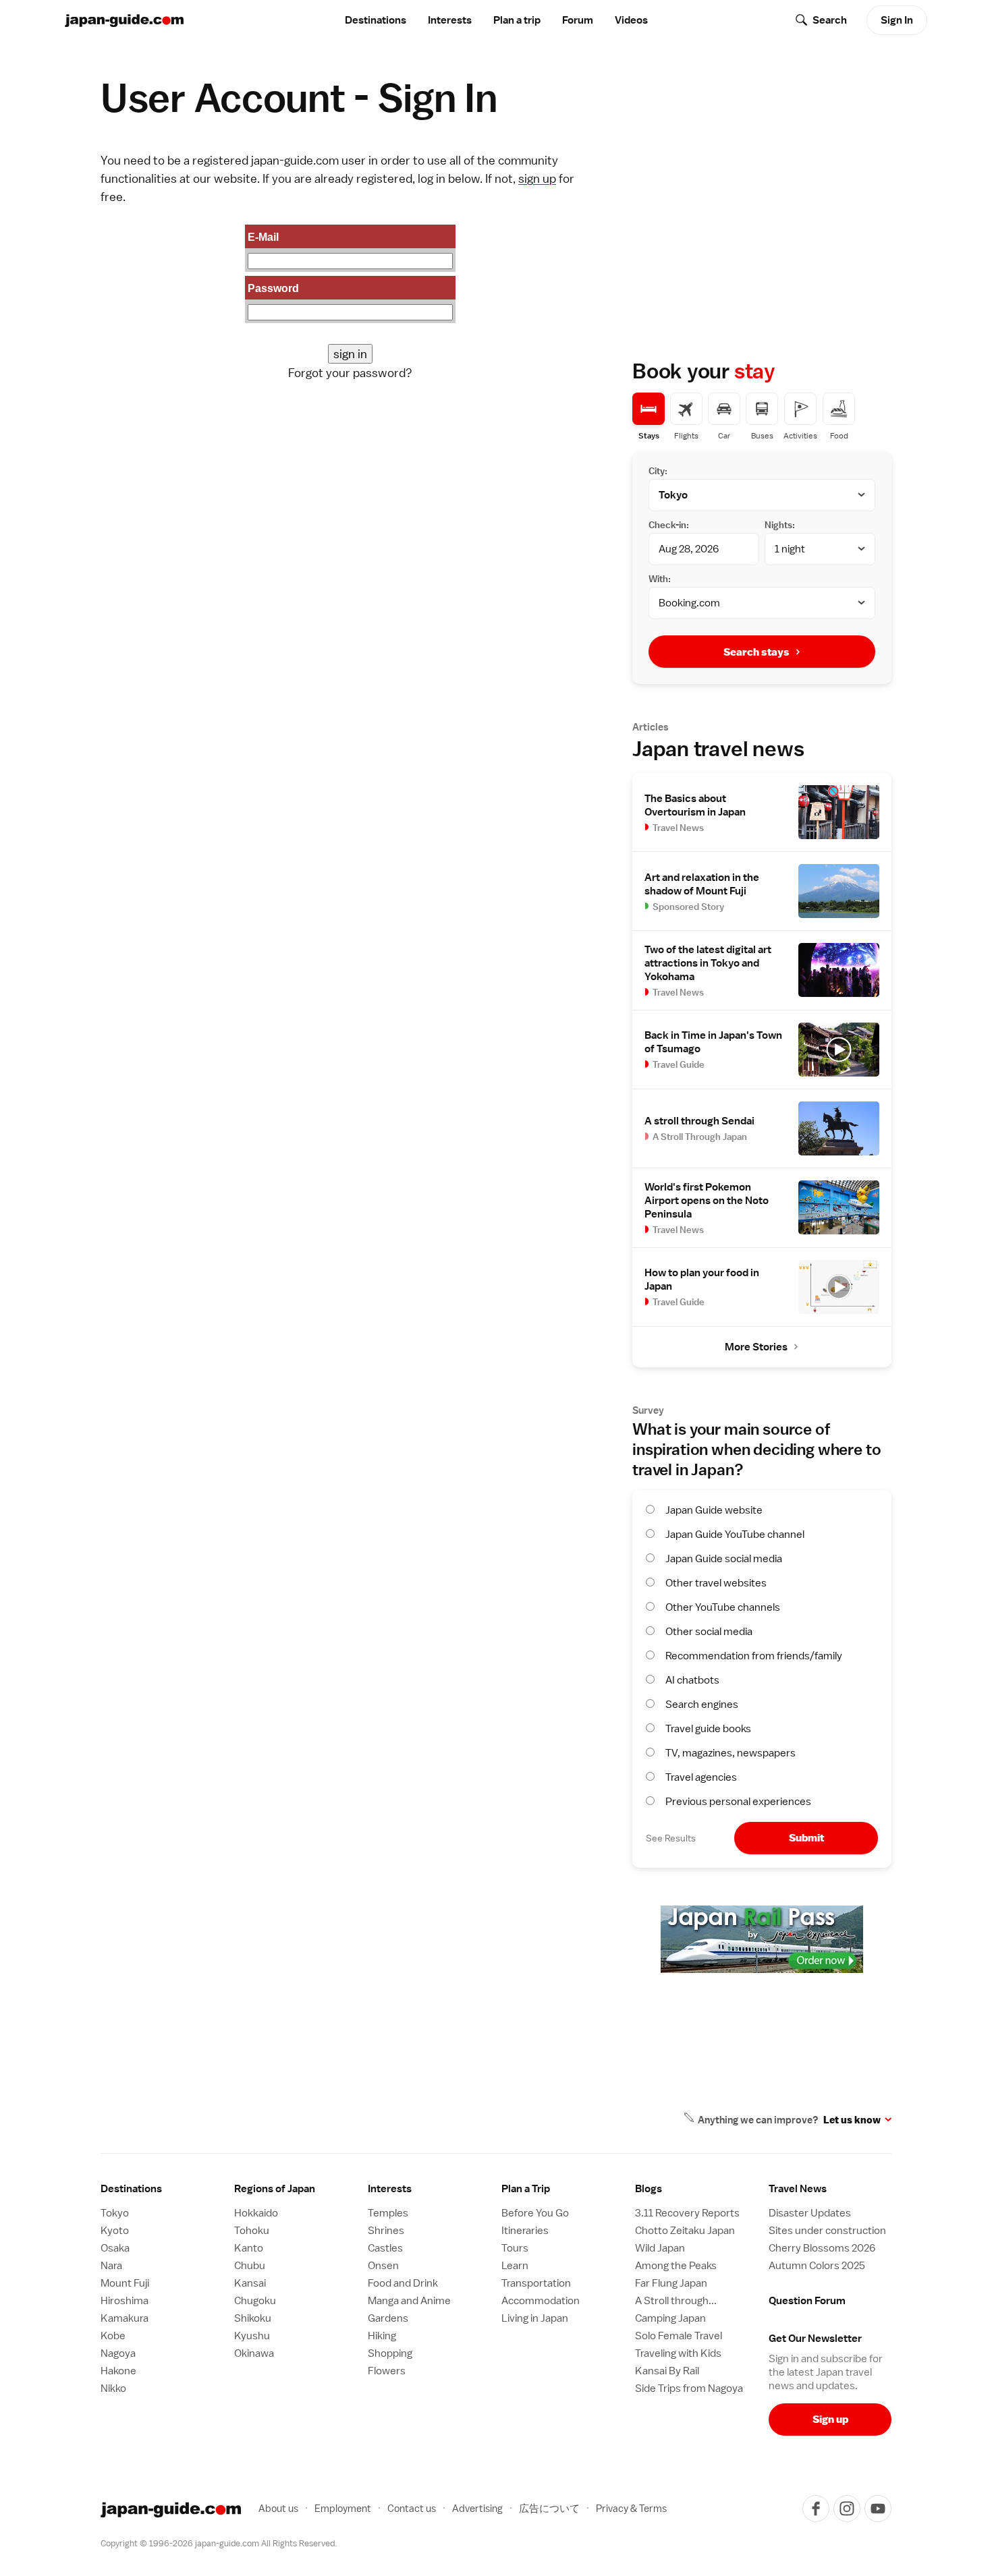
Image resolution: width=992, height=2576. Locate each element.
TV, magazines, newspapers (731, 1753)
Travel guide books (708, 1729)
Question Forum (807, 2301)
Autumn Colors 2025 (817, 2266)
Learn (515, 2266)
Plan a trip (517, 20)
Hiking (382, 2336)
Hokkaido (256, 2213)
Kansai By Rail (667, 2371)
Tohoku (252, 2231)
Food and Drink (403, 2283)
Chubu (250, 2266)
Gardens (388, 2318)
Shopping (390, 2353)
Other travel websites (716, 1583)
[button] (296, 2189)
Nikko (113, 2388)
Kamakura (125, 2318)
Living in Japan (535, 2318)
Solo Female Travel (679, 2336)
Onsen (383, 2266)
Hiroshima (125, 2301)
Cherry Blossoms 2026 (822, 2248)
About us (278, 2508)
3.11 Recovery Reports (687, 2213)
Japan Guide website (714, 1510)
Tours (515, 2248)
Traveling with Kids (678, 2353)
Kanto (249, 2248)
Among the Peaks (676, 2266)
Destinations (376, 20)
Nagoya (118, 2353)
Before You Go (535, 2213)
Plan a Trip (526, 2189)
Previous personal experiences (738, 1802)
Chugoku (255, 2301)
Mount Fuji (125, 2283)
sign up (537, 178)
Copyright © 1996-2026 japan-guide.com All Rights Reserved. (219, 2543)
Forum (578, 20)
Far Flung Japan (671, 2283)
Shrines (386, 2231)
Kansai (250, 2283)
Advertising (477, 2508)
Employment (343, 2508)
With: (660, 579)
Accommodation (541, 2301)
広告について (549, 2508)
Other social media (709, 1632)
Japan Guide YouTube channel (735, 1535)
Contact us (412, 2508)
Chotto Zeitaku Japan (685, 2231)
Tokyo (115, 2213)
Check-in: (669, 525)
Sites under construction (827, 2231)
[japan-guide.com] (124, 21)
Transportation (536, 2283)
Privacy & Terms (631, 2508)
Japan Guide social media (724, 1559)
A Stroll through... (676, 2301)
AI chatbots (692, 1680)
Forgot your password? (350, 373)
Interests (450, 20)
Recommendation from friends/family (754, 1656)
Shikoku (253, 2318)
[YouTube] (878, 2509)
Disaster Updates (810, 2213)
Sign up (830, 2419)
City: (658, 471)
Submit (806, 1838)
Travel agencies (701, 1777)
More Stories (756, 1347)
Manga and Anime (409, 2301)
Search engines (702, 1705)
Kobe (113, 2336)
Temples (388, 2213)
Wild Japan (660, 2248)
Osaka (115, 2248)
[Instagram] (847, 2509)
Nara (111, 2266)
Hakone (118, 2371)
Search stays (756, 652)
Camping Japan (670, 2318)
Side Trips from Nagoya (689, 2388)
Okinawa (254, 2353)
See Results (671, 1838)
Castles (385, 2248)
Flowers (387, 2371)
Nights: (780, 525)
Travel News (798, 2189)
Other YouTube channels (723, 1607)
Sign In (897, 20)
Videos (631, 20)
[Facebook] (816, 2509)
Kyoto (115, 2231)
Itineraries (525, 2231)
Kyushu (252, 2336)
